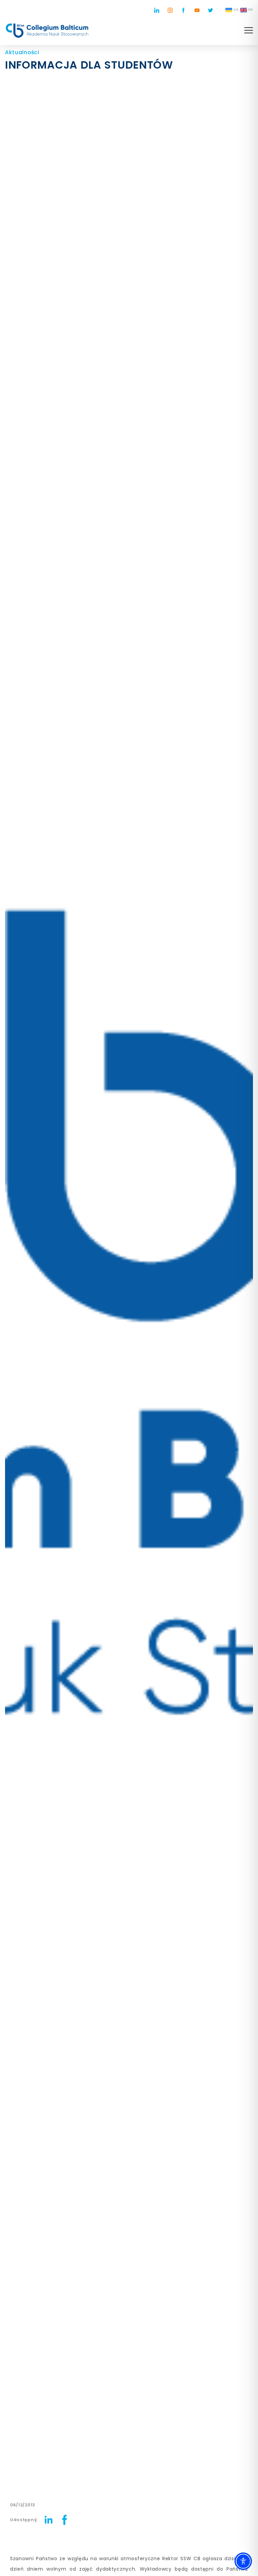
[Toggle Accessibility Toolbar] (243, 2561)
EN (251, 10)
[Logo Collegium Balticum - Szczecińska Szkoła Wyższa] (47, 31)
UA (236, 10)
